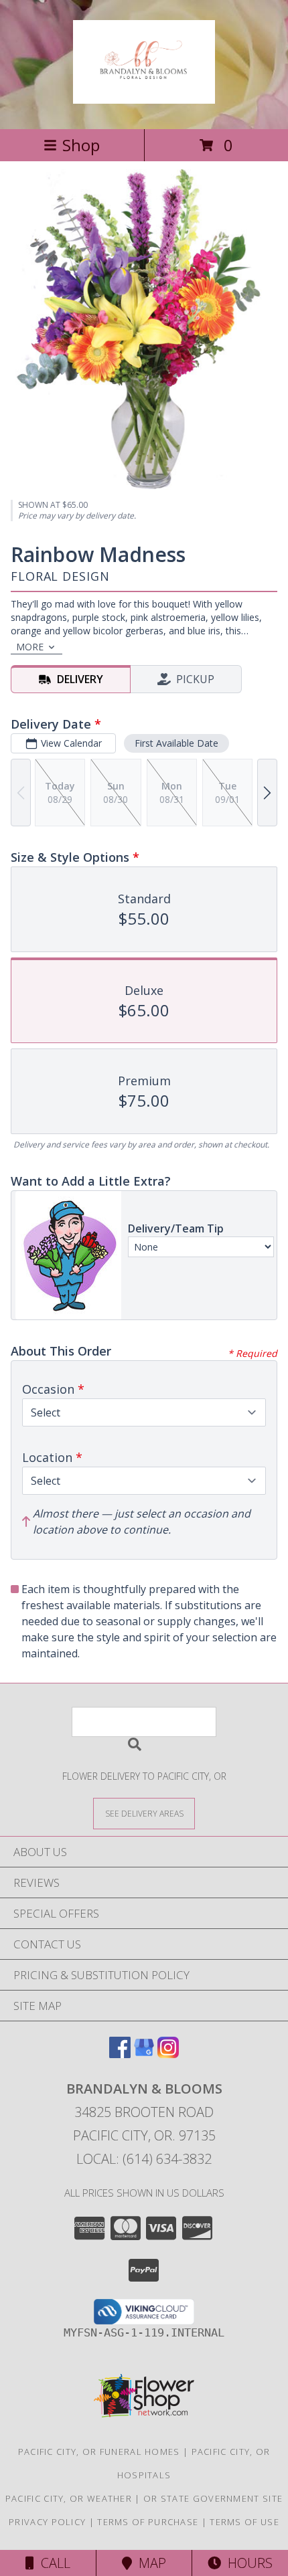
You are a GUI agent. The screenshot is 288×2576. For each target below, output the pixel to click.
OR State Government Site (213, 2498)
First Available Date (176, 743)
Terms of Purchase (148, 2522)
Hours (247, 2563)
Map (149, 2563)
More (30, 647)
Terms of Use (244, 2522)
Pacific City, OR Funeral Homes (99, 2452)
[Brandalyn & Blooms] (144, 96)
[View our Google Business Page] (144, 2054)
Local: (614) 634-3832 (144, 2159)
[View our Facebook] (120, 2054)
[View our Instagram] (168, 2054)
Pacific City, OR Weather (69, 2498)
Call (52, 2563)
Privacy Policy (47, 2522)
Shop (81, 145)
